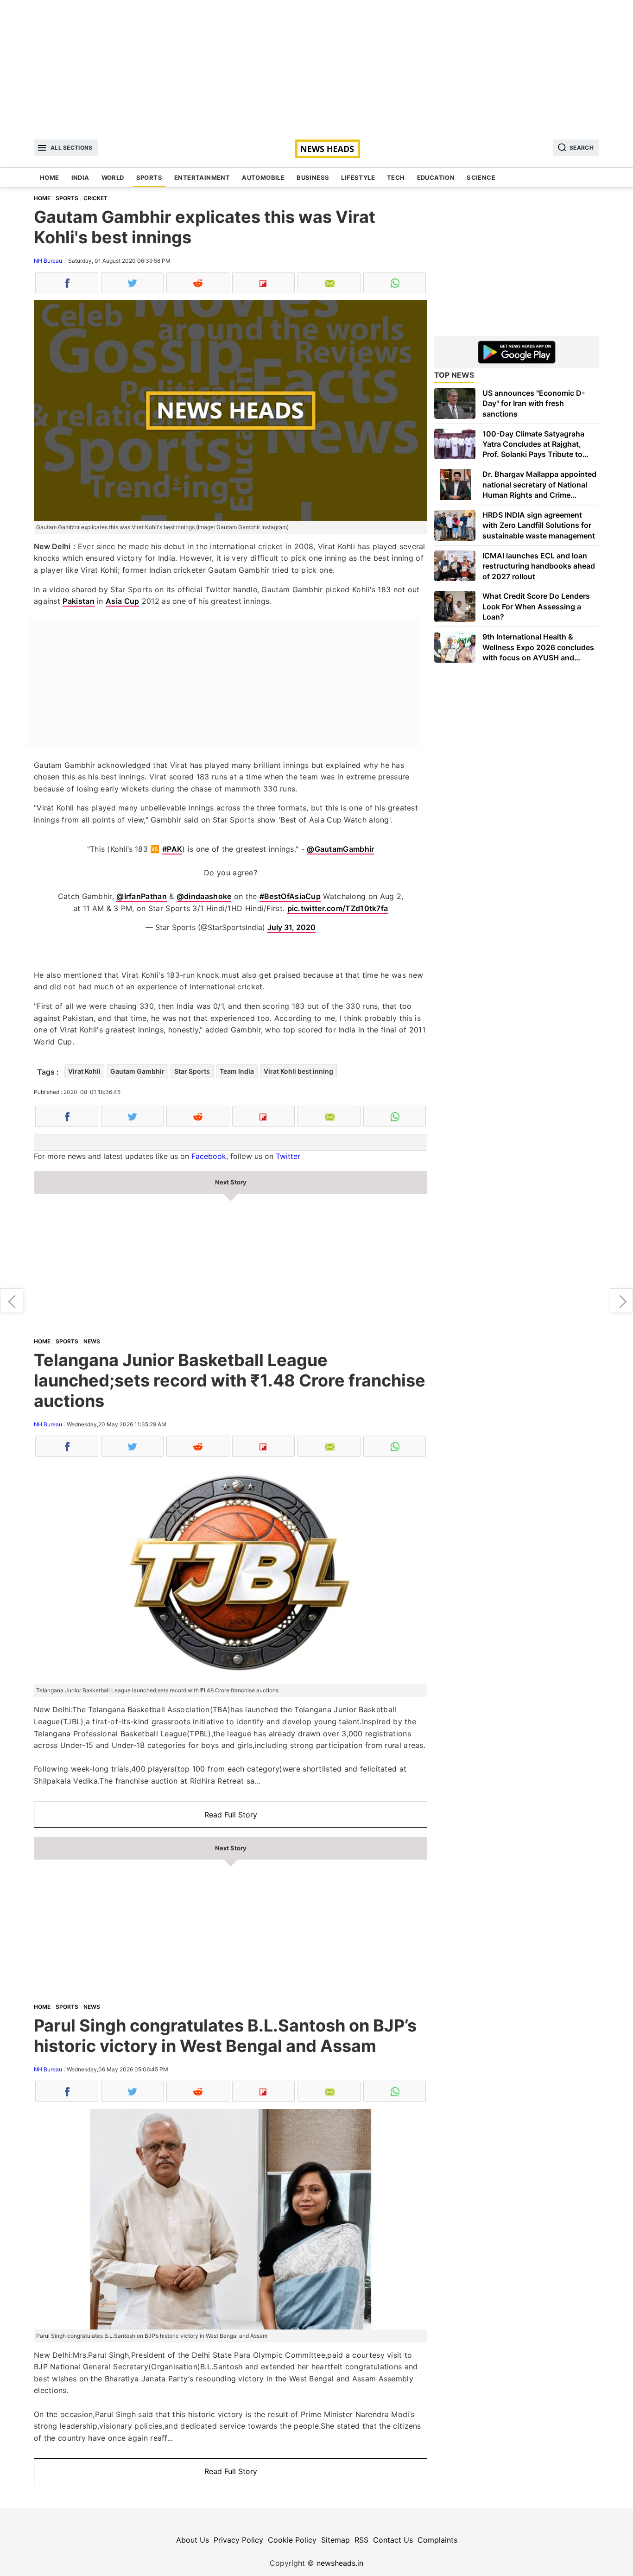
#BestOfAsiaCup (290, 896)
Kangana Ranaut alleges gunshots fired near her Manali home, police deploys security (621, 1300)
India (80, 177)
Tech (396, 177)
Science (481, 177)
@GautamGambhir (340, 849)
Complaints (437, 2540)
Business (313, 177)
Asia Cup (122, 601)
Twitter (288, 1156)
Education (436, 177)
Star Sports (192, 1071)
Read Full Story (231, 1815)
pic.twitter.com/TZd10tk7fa (338, 908)
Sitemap (335, 2540)
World (113, 177)
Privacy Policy (238, 2540)
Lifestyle (358, 177)
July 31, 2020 (291, 927)
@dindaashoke (204, 896)
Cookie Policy (292, 2540)
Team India (237, 1071)
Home (50, 177)
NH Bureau (48, 261)
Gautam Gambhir (137, 1071)
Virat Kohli (84, 1071)
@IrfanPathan (142, 896)
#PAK (172, 849)
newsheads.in (340, 2563)
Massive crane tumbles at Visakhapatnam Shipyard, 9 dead (12, 1300)
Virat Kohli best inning (298, 1071)
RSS (361, 2540)
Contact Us (393, 2540)
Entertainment (202, 177)
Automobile (263, 177)
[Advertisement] (316, 65)
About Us (193, 2540)
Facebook (209, 1156)
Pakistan (78, 601)
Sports (149, 177)
